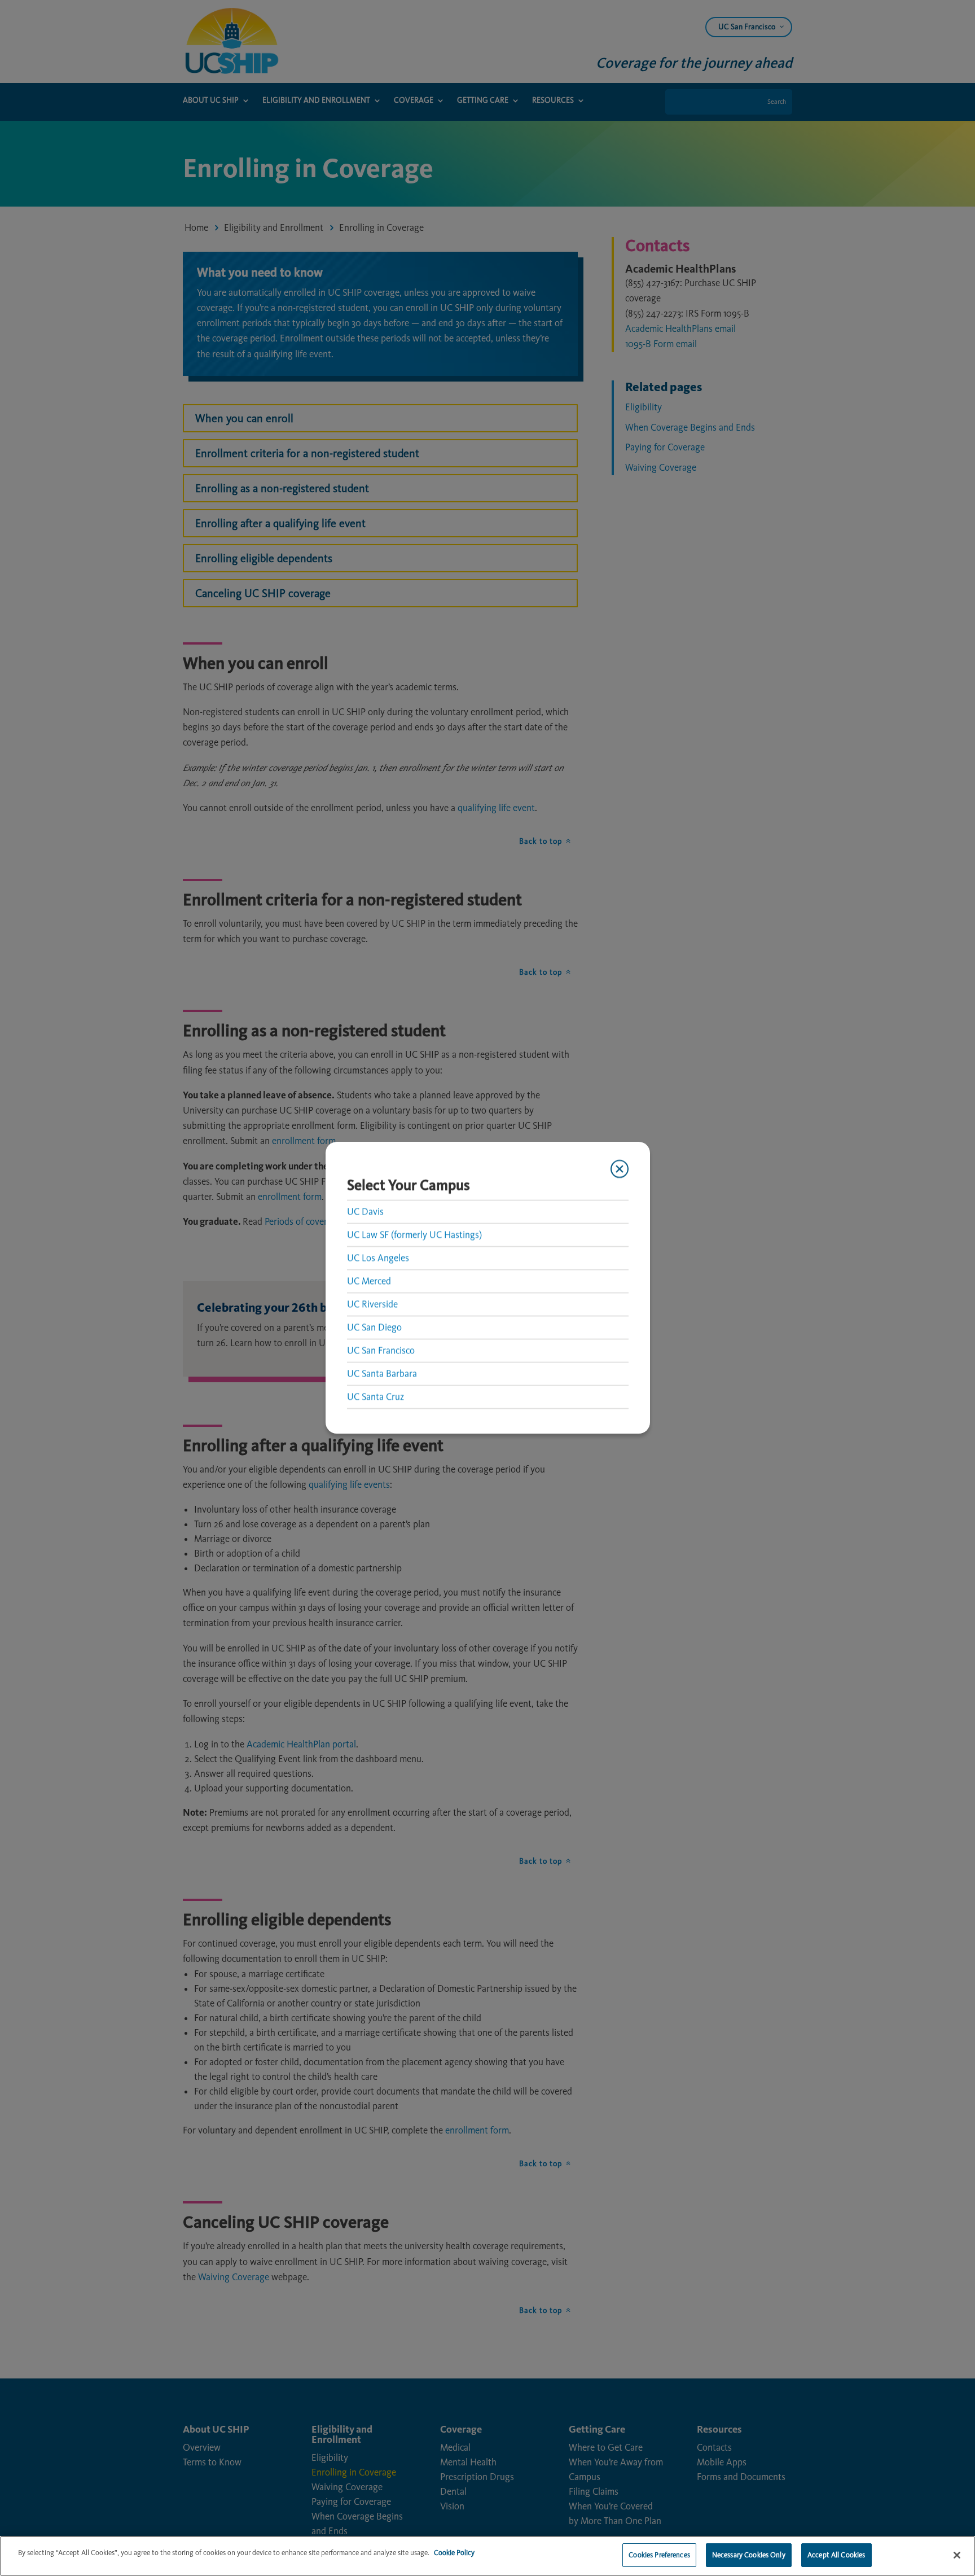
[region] (488, 2556)
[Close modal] (619, 1169)
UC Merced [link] (369, 1281)
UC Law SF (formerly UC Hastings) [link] (414, 1234)
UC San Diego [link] (374, 1327)
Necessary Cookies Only (749, 2555)
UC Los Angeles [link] (378, 1258)
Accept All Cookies (836, 2555)
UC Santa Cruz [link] (375, 1396)
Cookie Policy (454, 2553)
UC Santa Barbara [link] (382, 1373)
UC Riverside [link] (372, 1304)
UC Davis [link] (365, 1211)
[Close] (957, 2555)
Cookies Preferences (659, 2555)
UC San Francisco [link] (381, 1350)
